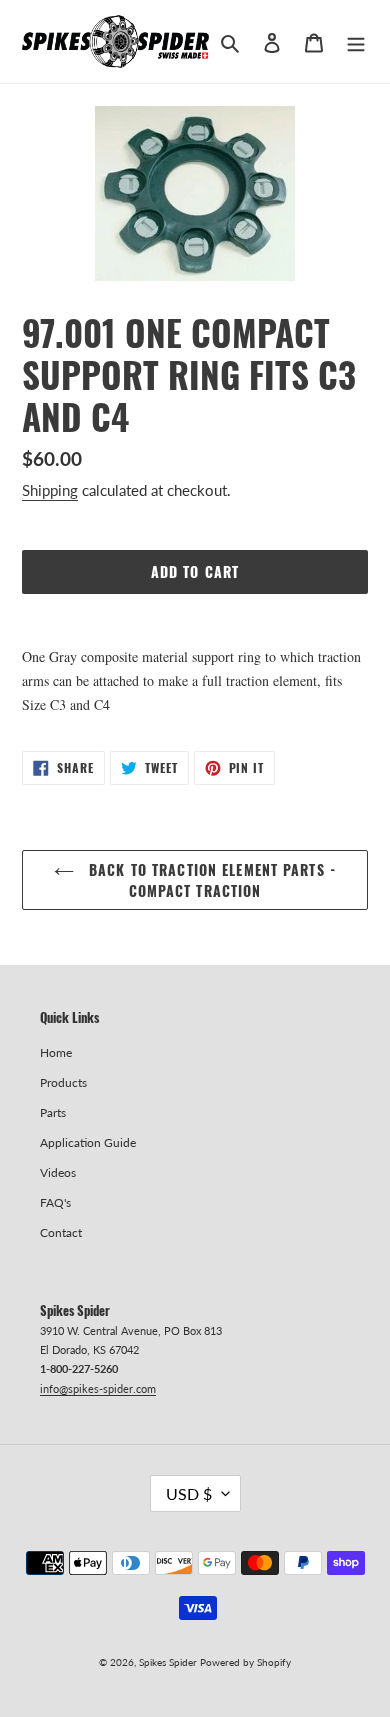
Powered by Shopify (245, 1662)
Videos (58, 1172)
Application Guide (88, 1142)
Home (56, 1052)
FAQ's (55, 1202)
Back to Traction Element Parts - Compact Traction (210, 880)
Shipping (50, 490)
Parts (53, 1112)
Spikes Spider (168, 1662)
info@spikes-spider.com (98, 1388)
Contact (61, 1232)
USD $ (189, 1493)
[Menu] (356, 41)
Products (63, 1082)
